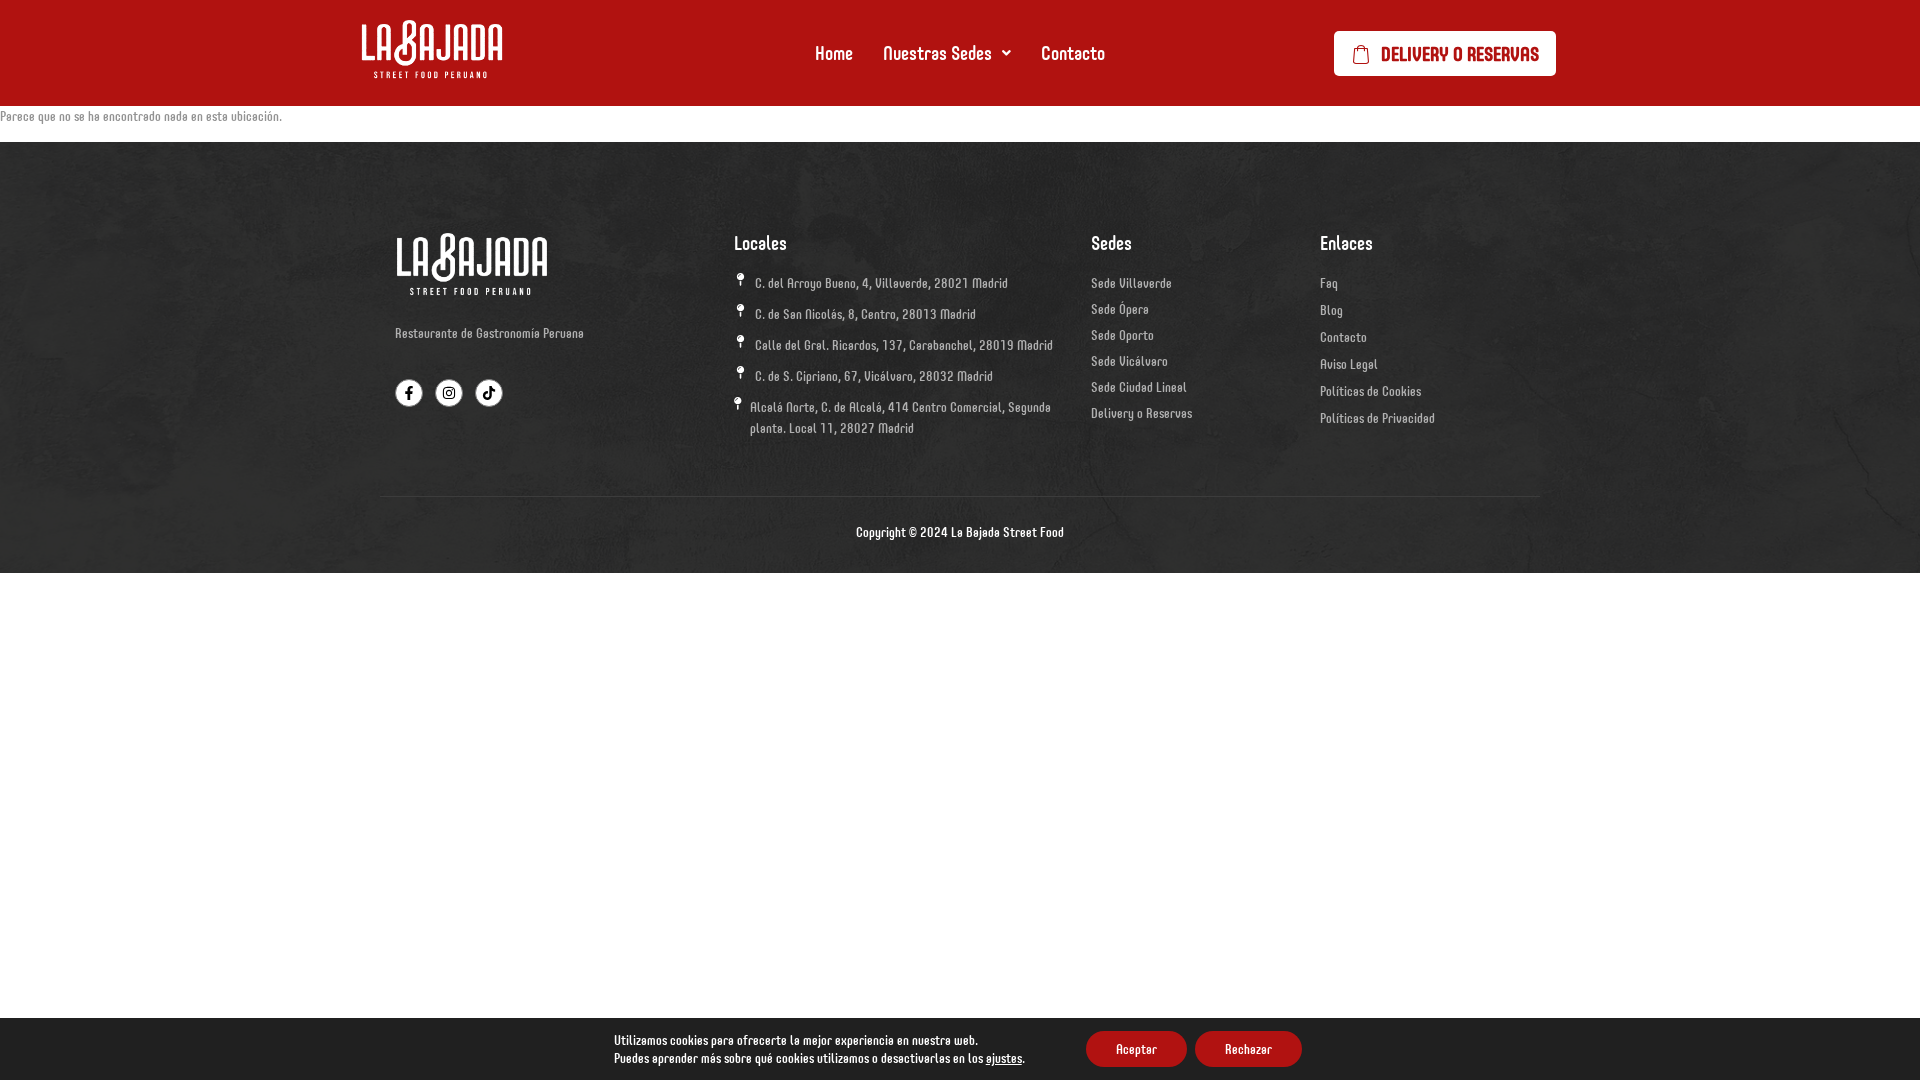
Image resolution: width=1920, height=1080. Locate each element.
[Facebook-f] (409, 393)
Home (834, 53)
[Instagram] (449, 393)
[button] (947, 53)
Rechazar (1248, 1049)
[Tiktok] (489, 393)
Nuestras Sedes (937, 53)
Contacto (1073, 53)
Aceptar (1136, 1049)
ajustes (1004, 1058)
